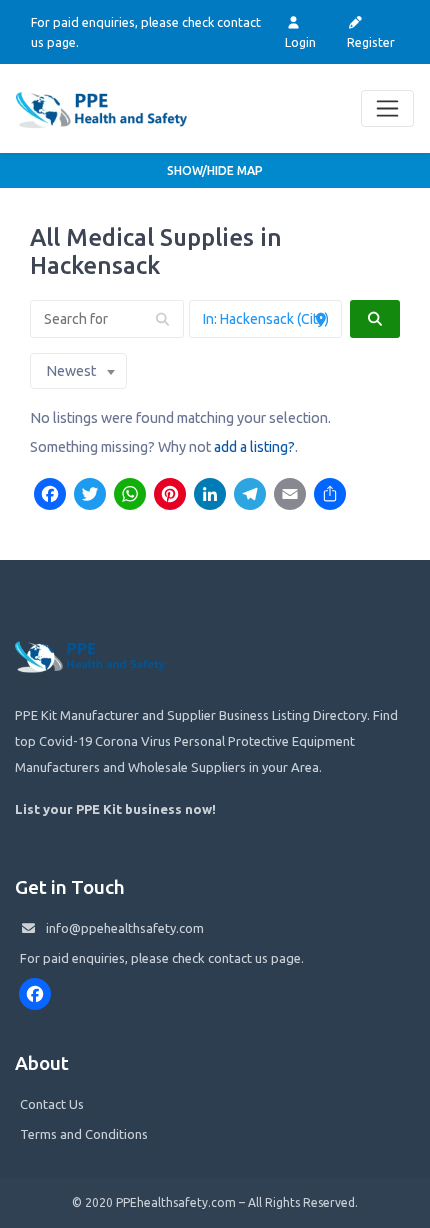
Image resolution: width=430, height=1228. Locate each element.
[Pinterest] (170, 496)
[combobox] (78, 371)
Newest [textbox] (71, 371)
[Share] (330, 496)
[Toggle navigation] (387, 108)
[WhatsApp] (130, 496)
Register (371, 42)
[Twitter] (90, 496)
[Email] (290, 496)
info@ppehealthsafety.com (125, 928)
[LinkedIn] (210, 496)
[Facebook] (50, 496)
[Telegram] (250, 496)
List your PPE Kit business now (113, 809)
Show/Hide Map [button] (215, 170)
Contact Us (52, 1104)
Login (300, 42)
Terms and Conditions (84, 1134)
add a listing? (254, 447)
